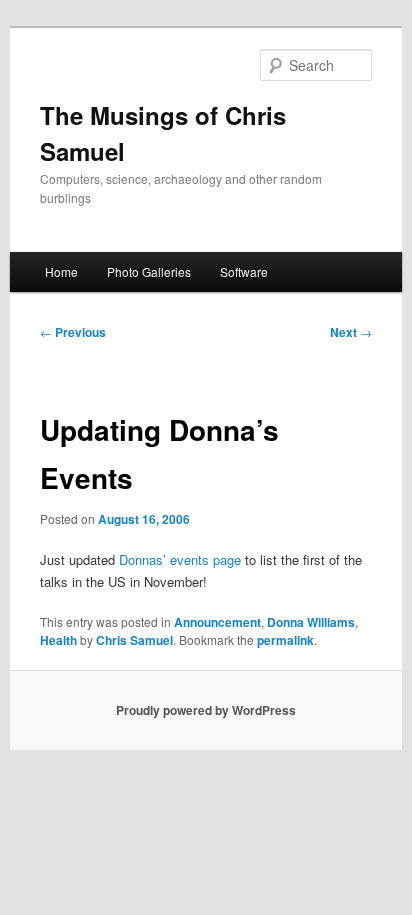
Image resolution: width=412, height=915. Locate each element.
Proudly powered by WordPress (206, 710)
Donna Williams (311, 622)
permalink (285, 640)
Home (61, 271)
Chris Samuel (134, 640)
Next (351, 332)
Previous (73, 332)
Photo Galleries (149, 271)
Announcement (217, 622)
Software (244, 271)
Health (58, 640)
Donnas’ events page (180, 559)
